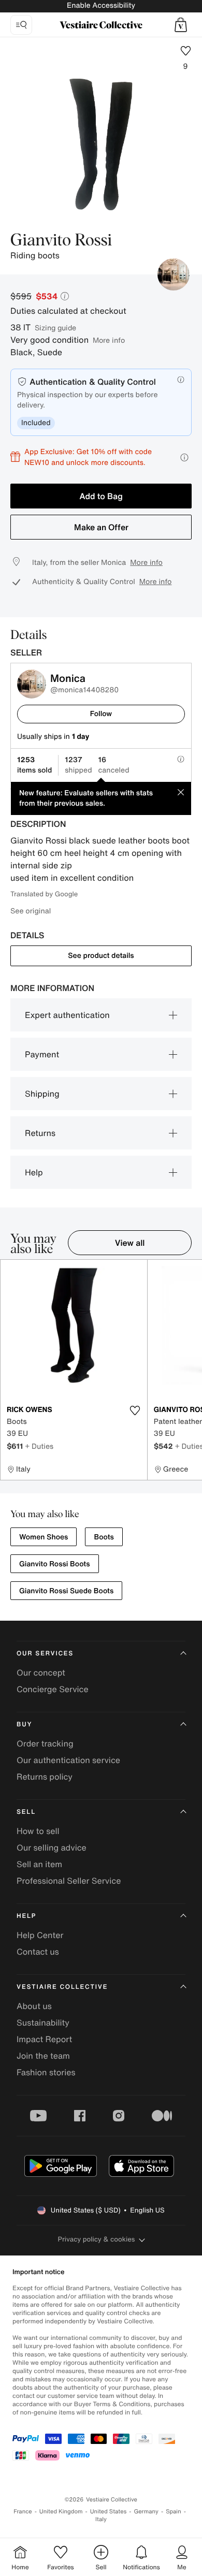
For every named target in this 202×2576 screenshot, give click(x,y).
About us (34, 2006)
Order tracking (45, 1743)
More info (109, 340)
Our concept (41, 1672)
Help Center (40, 1935)
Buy (24, 1724)
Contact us (38, 1952)
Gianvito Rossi (61, 241)
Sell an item (39, 1864)
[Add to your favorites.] (135, 1410)
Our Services (45, 1654)
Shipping (42, 1094)
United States (109, 2512)
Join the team (43, 2056)
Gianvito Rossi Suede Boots (66, 1591)
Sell (26, 1812)
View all (130, 1243)
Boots (104, 1537)
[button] (181, 25)
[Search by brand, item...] (21, 25)
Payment (42, 1054)
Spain (174, 2512)
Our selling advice (52, 1847)
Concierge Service (53, 1689)
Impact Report (44, 2039)
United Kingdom (61, 2512)
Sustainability (43, 2022)
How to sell (38, 1831)
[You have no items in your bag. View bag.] (181, 25)
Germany (146, 2512)
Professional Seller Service (69, 1881)
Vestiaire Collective (62, 1987)
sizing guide (55, 328)
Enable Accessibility (101, 5)
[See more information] (184, 457)
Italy (101, 2519)
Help (34, 1172)
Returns (40, 1133)
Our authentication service (68, 1760)
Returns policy (45, 1777)
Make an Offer (101, 527)
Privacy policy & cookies (97, 2239)
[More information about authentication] (181, 380)
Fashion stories (46, 2072)
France (23, 2512)
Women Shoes (44, 1537)
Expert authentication (67, 1015)
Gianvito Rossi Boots (55, 1564)
